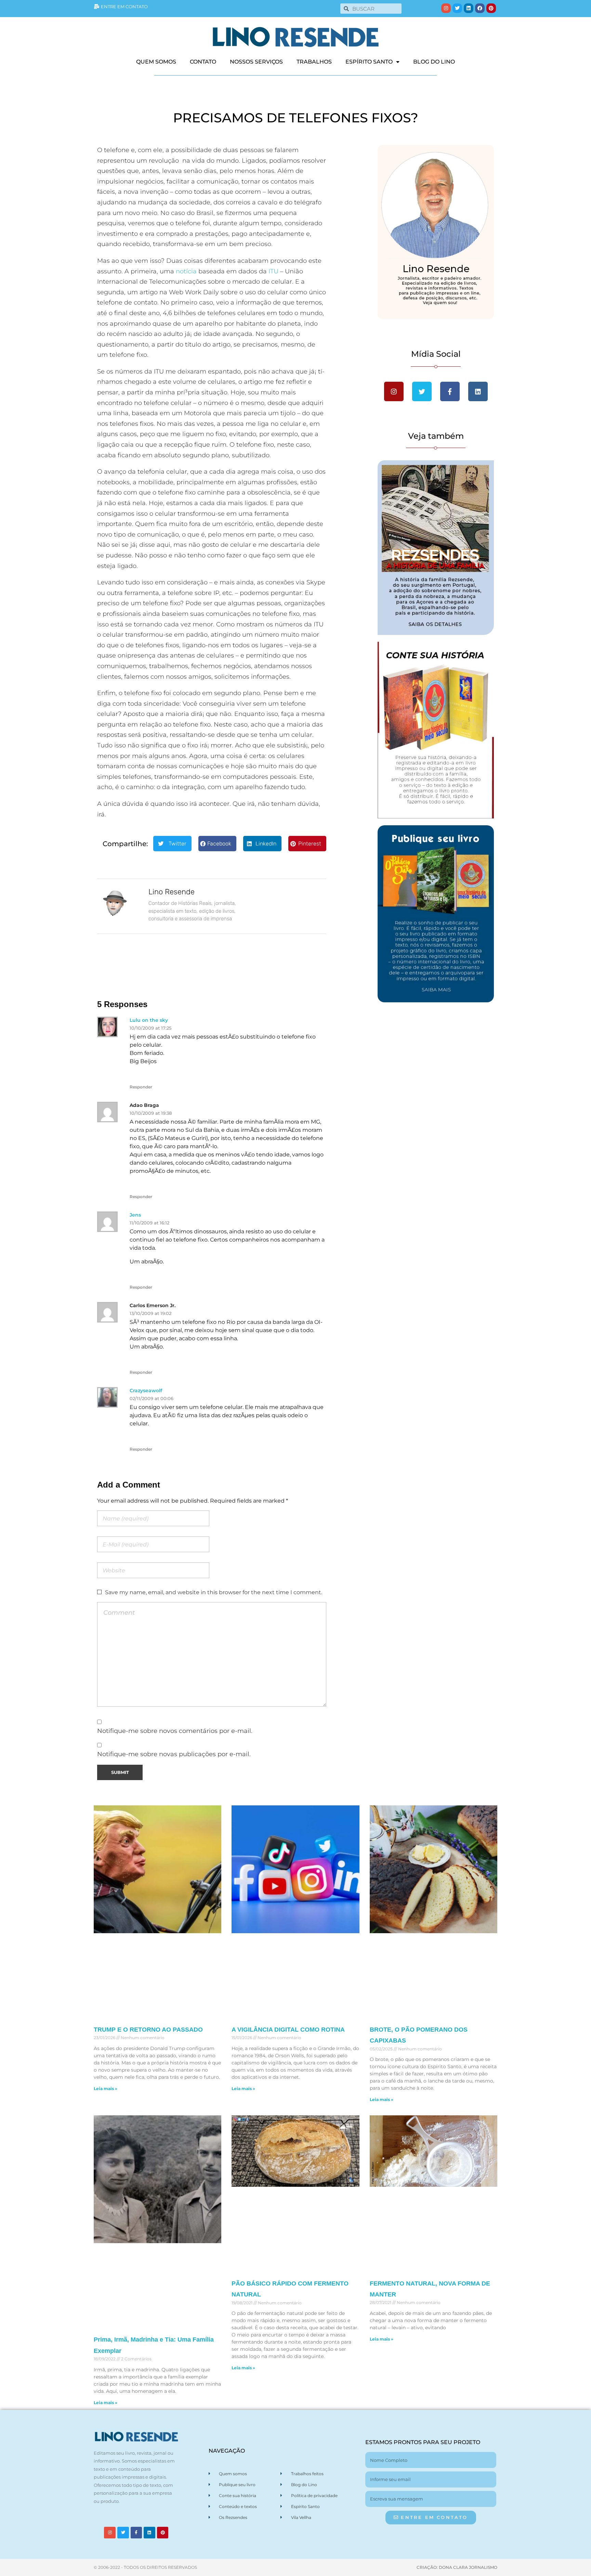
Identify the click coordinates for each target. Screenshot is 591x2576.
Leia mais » (106, 2089)
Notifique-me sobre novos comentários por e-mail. (175, 1731)
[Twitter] (457, 8)
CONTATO (203, 62)
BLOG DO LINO (434, 62)
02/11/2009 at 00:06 (152, 1398)
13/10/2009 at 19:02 (150, 1313)
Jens (135, 1215)
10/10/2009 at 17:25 (150, 1028)
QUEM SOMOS (156, 62)
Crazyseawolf (146, 1391)
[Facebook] (480, 8)
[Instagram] (446, 8)
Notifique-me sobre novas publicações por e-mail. (174, 1754)
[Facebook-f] (136, 2533)
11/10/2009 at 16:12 (149, 1223)
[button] (172, 844)
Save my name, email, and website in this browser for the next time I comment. (214, 1592)
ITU (273, 271)
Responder (141, 1087)
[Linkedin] (469, 8)
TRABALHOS (314, 62)
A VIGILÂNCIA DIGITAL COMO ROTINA (288, 2030)
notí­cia (186, 271)
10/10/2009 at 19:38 (151, 1113)
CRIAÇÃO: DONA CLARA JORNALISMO (457, 2567)
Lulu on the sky (149, 1020)
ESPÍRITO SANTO (369, 62)
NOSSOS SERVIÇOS (256, 62)
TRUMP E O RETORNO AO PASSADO (148, 2030)
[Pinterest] (491, 8)
